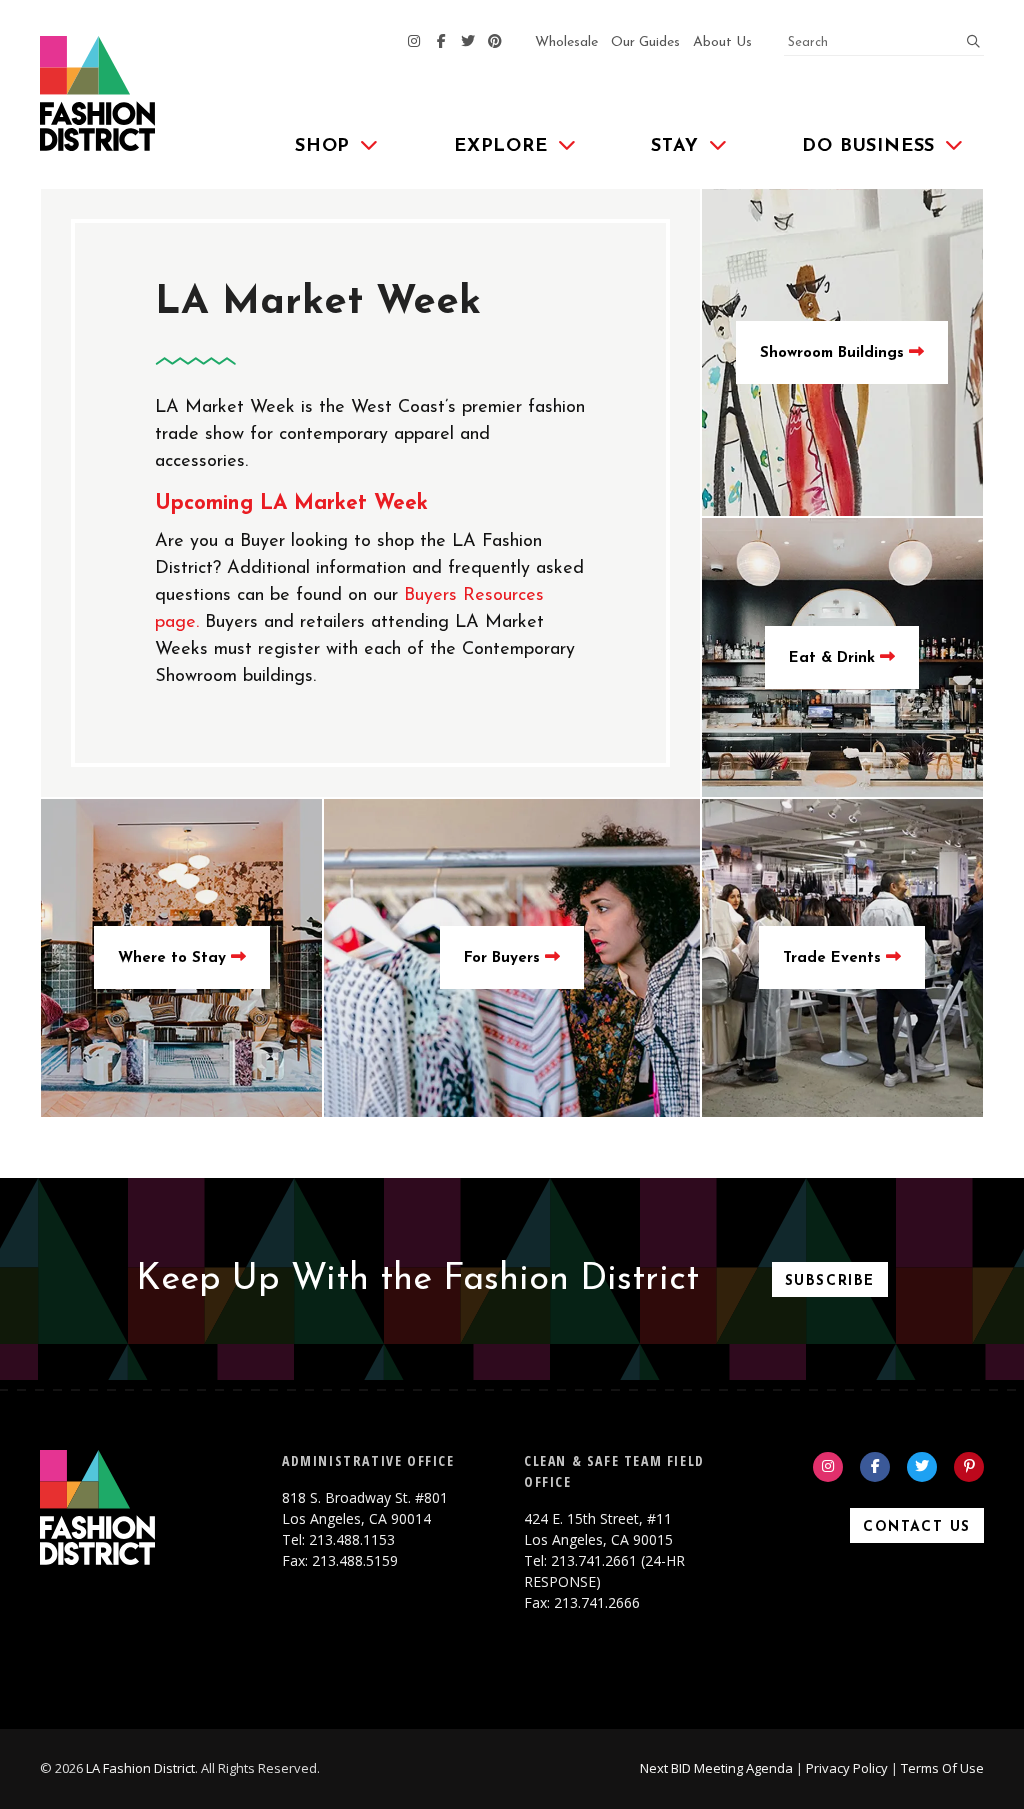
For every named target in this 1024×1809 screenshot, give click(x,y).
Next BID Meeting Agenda (716, 1768)
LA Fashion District (140, 1768)
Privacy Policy (847, 1768)
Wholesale (566, 42)
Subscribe (830, 1281)
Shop (322, 147)
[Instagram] (414, 43)
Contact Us (917, 1527)
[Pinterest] (495, 43)
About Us (722, 42)
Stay (674, 147)
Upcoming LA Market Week (291, 503)
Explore (501, 147)
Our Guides (645, 42)
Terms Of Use (942, 1768)
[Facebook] (441, 43)
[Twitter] (468, 43)
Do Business (868, 147)
